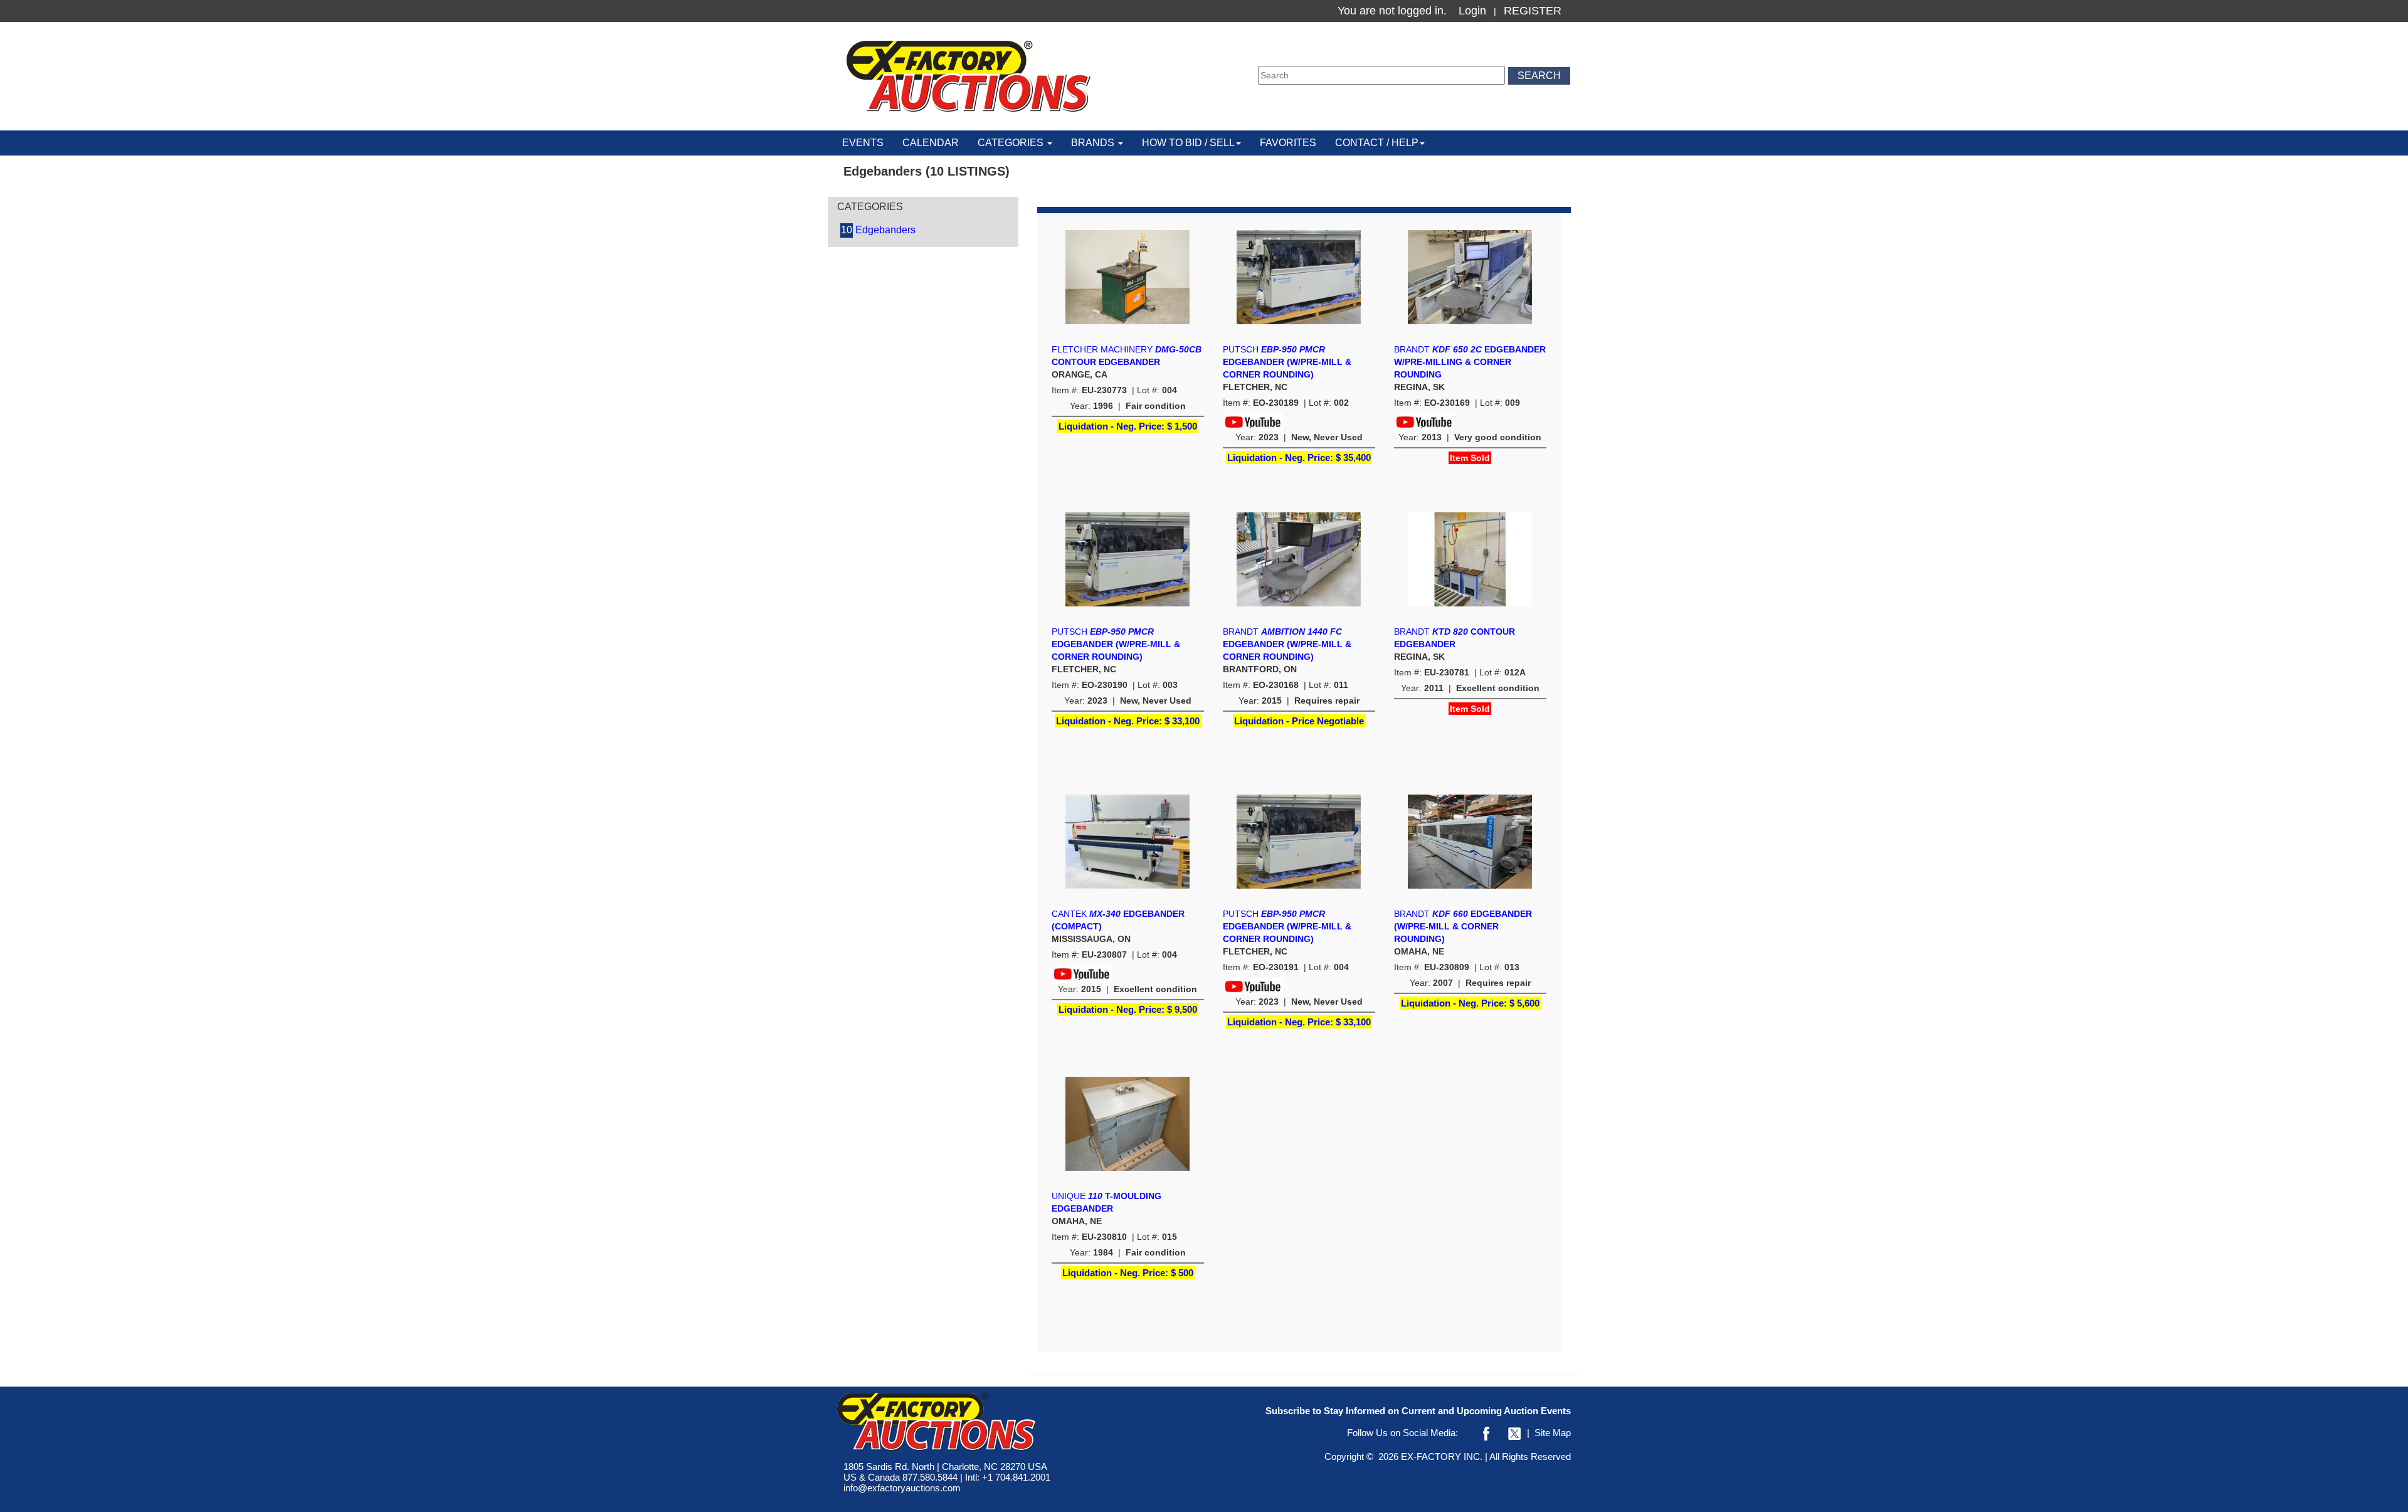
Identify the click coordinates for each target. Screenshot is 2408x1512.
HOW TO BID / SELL (1188, 143)
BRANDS (1094, 143)
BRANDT (1470, 362)
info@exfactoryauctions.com (902, 1488)
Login (1472, 11)
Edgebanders (878, 230)
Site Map (1553, 1433)
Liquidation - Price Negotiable (1299, 721)
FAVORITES (1288, 143)
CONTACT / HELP (1377, 143)
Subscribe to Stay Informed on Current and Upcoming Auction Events (1418, 1411)
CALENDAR (931, 143)
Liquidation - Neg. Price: (1128, 426)
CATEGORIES (1012, 143)
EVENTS (863, 143)
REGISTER (1533, 11)
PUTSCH (1287, 362)
